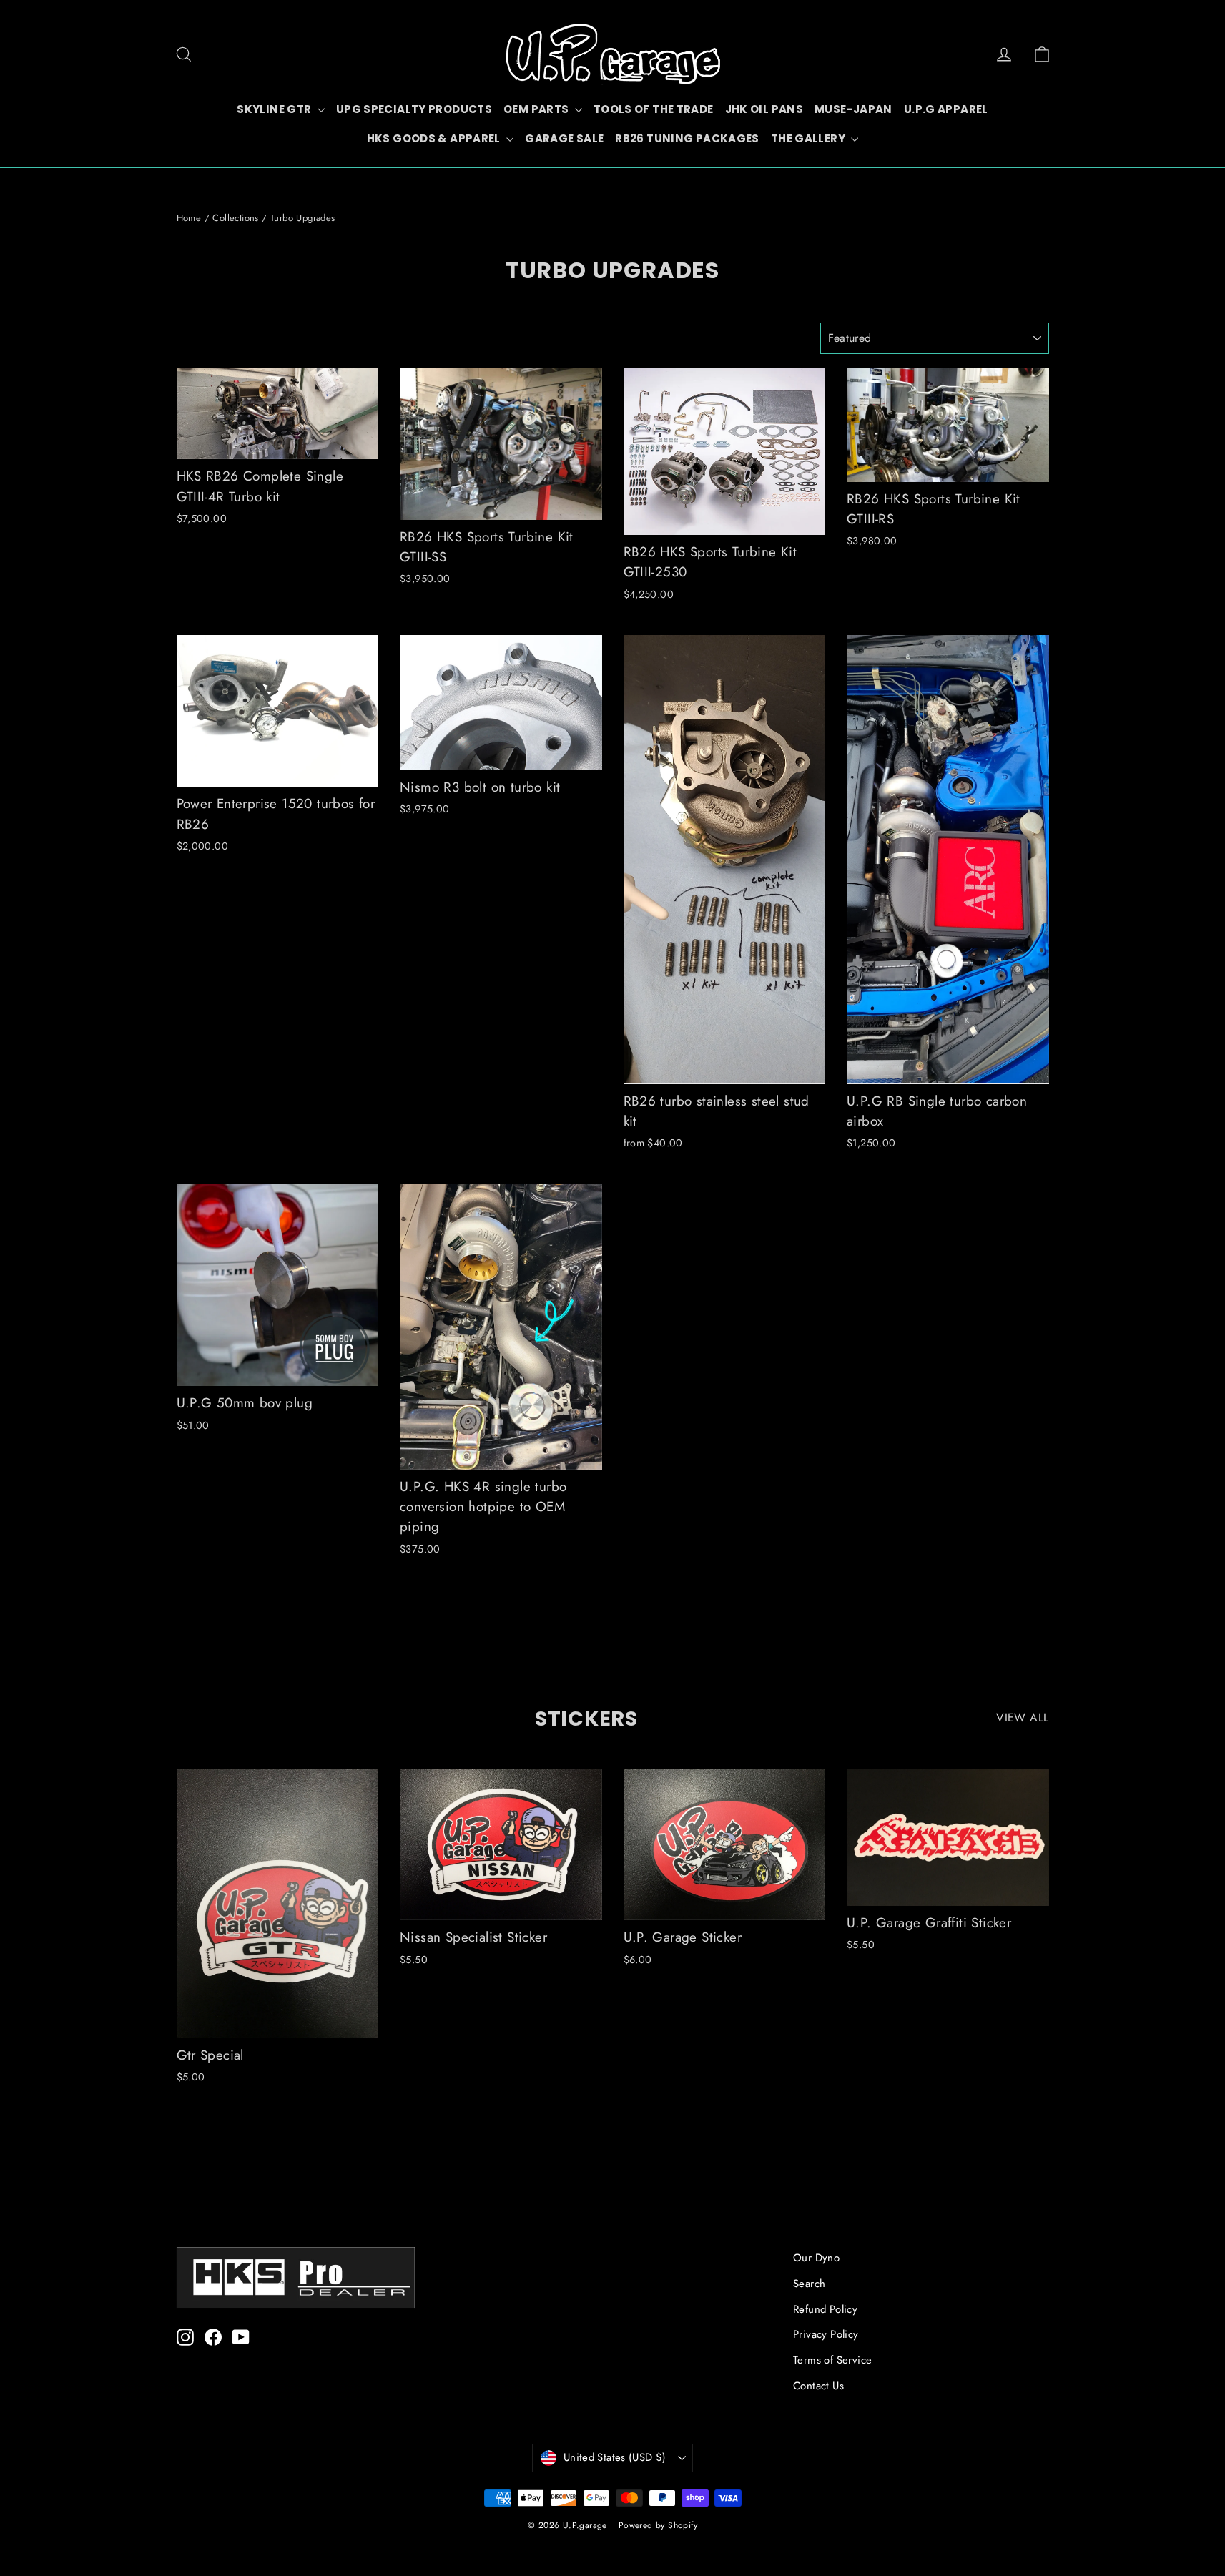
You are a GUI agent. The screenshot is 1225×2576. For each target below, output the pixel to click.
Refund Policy (825, 2309)
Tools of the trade (654, 109)
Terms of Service (832, 2360)
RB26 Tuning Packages (687, 138)
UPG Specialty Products (414, 109)
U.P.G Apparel (946, 109)
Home (189, 218)
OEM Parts (537, 109)
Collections (235, 218)
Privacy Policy (826, 2334)
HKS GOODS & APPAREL (435, 138)
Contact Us (818, 2386)
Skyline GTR (275, 109)
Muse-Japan (853, 109)
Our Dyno (816, 2258)
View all (1022, 1717)
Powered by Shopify (658, 2525)
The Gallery (810, 138)
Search (809, 2284)
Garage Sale (564, 138)
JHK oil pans (764, 109)
